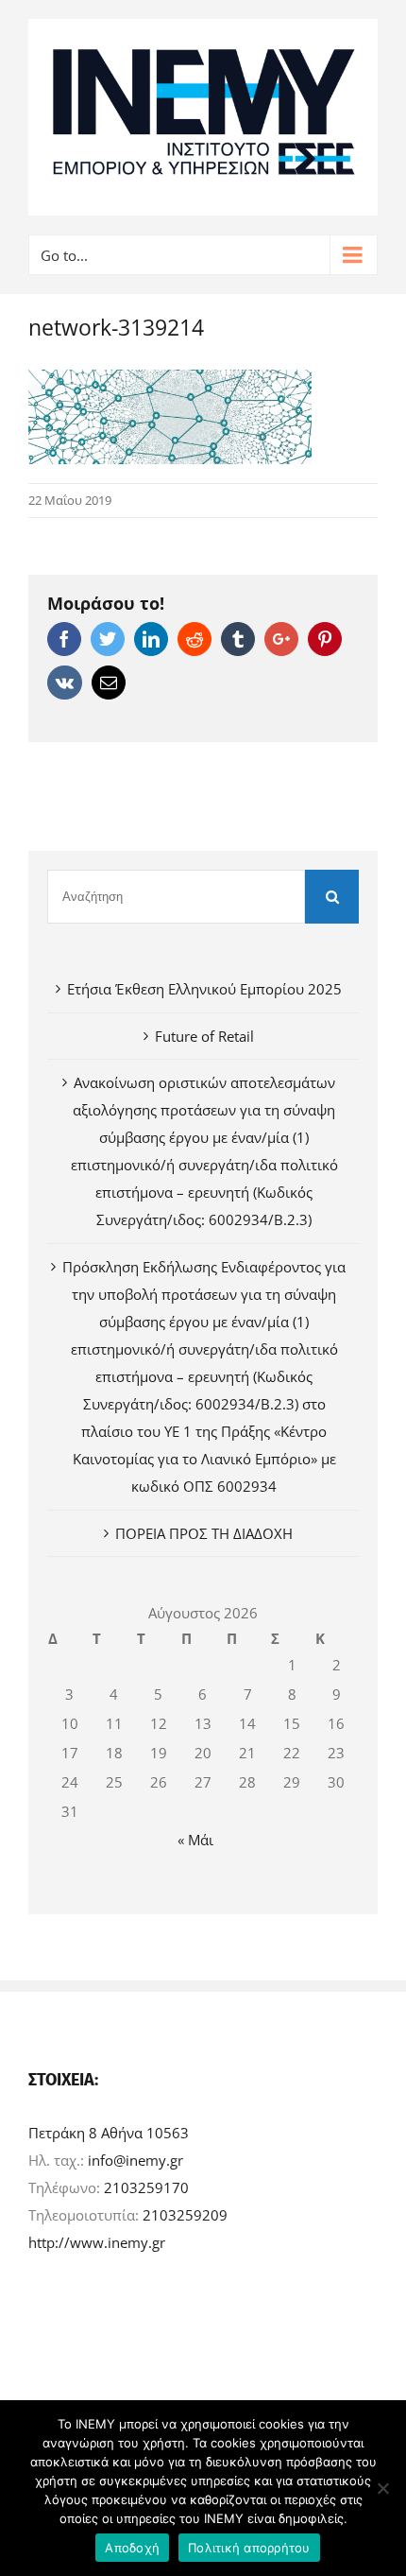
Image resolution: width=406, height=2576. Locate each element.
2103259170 (146, 2187)
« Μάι (195, 1840)
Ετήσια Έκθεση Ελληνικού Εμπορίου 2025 (204, 989)
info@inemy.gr (135, 2160)
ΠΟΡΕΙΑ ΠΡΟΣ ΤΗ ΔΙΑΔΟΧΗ (204, 1533)
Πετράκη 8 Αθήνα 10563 (109, 2133)
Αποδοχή (132, 2548)
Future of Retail (204, 1036)
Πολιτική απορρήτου (249, 2548)
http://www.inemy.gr (97, 2242)
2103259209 (185, 2215)
